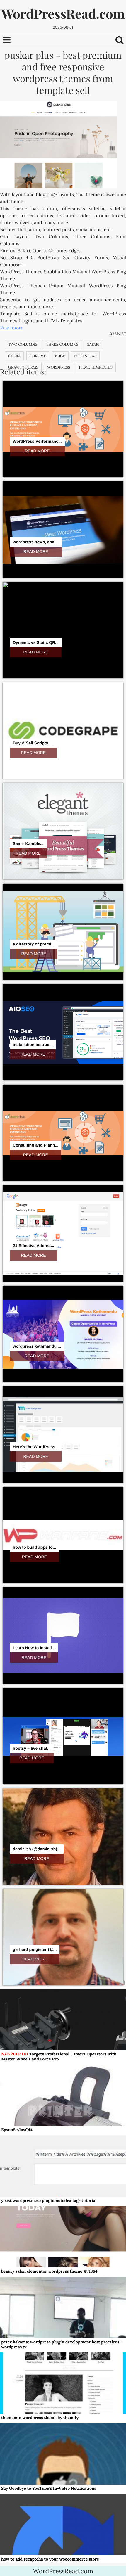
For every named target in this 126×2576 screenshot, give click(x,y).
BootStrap (85, 356)
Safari (93, 344)
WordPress (59, 367)
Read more (12, 328)
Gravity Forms (23, 367)
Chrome (38, 356)
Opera (14, 356)
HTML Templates (96, 367)
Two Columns (23, 344)
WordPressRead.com (63, 14)
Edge (60, 356)
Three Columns (62, 344)
